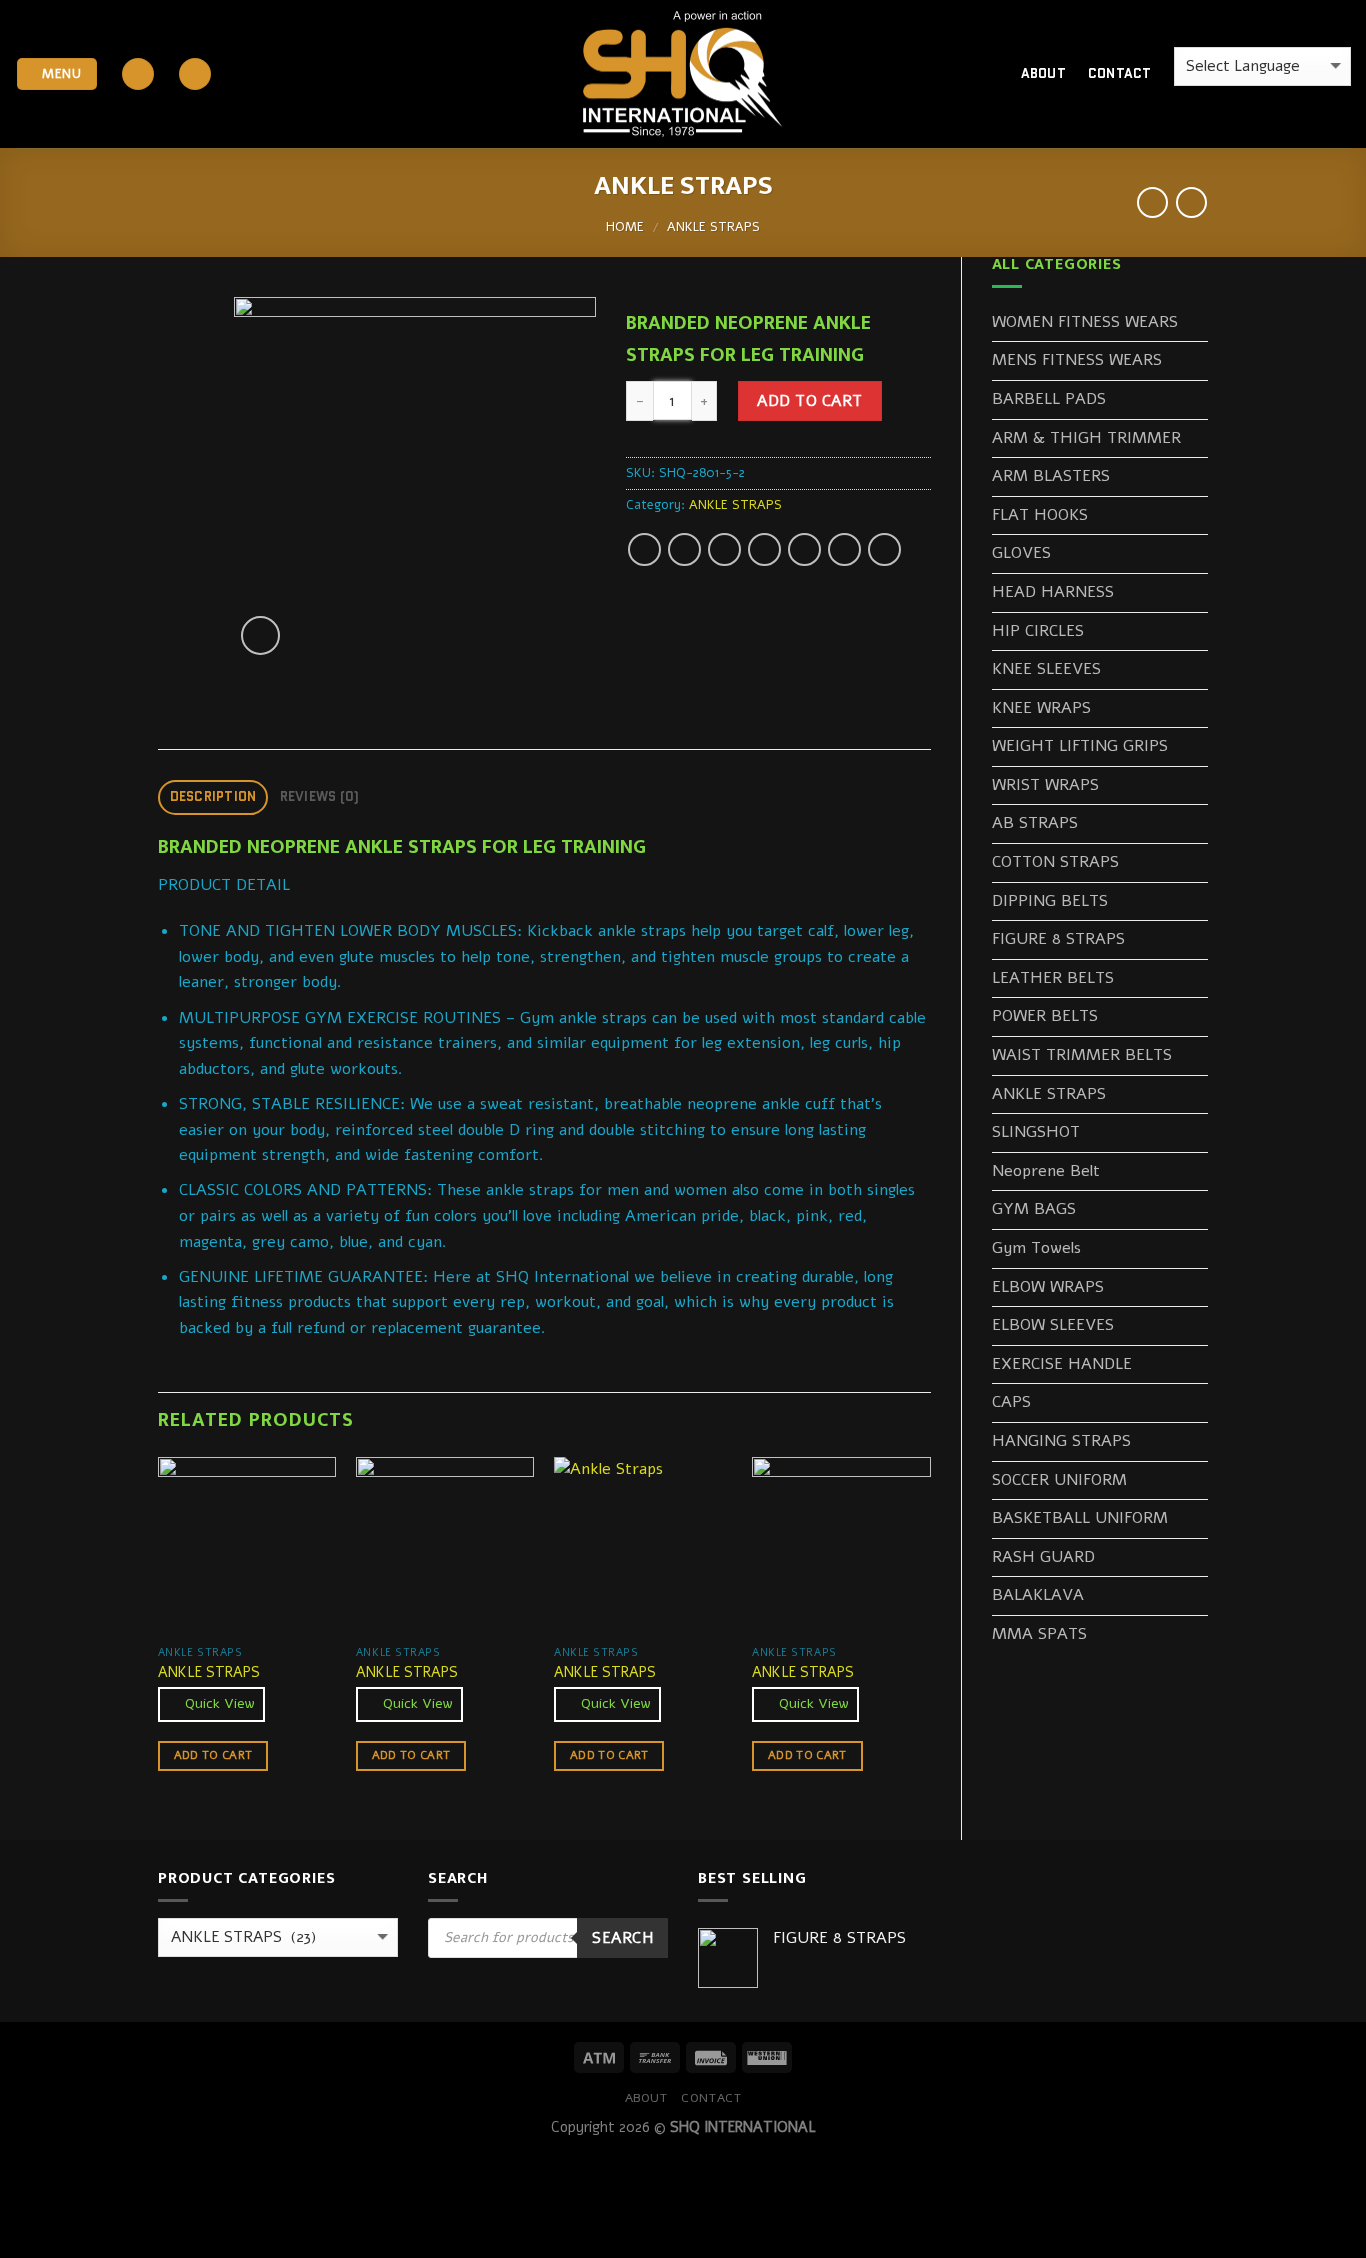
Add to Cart (809, 400)
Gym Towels (1036, 1248)
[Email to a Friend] (724, 549)
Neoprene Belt (1046, 1171)
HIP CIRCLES (1038, 631)
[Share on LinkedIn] (844, 549)
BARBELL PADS (1049, 399)
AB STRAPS (1035, 823)
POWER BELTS (1045, 1016)
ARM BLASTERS (1051, 476)
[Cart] (970, 74)
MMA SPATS (1039, 1634)
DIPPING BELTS (1050, 901)
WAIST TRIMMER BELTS (1082, 1055)
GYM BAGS (1034, 1209)
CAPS (1011, 1402)
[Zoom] (260, 635)
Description (213, 796)
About (1043, 73)
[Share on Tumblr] (884, 549)
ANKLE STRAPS (713, 227)
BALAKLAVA (1038, 1595)
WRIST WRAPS (1045, 785)
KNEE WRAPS (1041, 708)
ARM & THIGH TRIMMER (1086, 438)
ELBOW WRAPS (1048, 1287)
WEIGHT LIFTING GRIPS (1080, 746)
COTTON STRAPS (1055, 862)
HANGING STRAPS (1061, 1441)
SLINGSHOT (1036, 1132)
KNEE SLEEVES (1046, 669)
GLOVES (1021, 553)
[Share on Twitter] (684, 549)
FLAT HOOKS (1040, 515)
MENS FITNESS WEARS (1077, 360)
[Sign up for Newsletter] (195, 74)
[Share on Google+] (804, 549)
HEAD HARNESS (1053, 592)
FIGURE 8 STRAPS (1058, 939)
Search (622, 1937)
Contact (1120, 73)
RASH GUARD (1043, 1557)
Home (625, 227)
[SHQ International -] (683, 74)
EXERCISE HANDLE (1062, 1364)
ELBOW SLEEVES (1053, 1325)
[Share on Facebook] (644, 549)
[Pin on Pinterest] (764, 549)
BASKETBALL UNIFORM (1080, 1518)
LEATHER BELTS (1053, 978)
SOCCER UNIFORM (1059, 1480)
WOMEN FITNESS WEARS (1085, 322)
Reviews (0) (320, 796)
